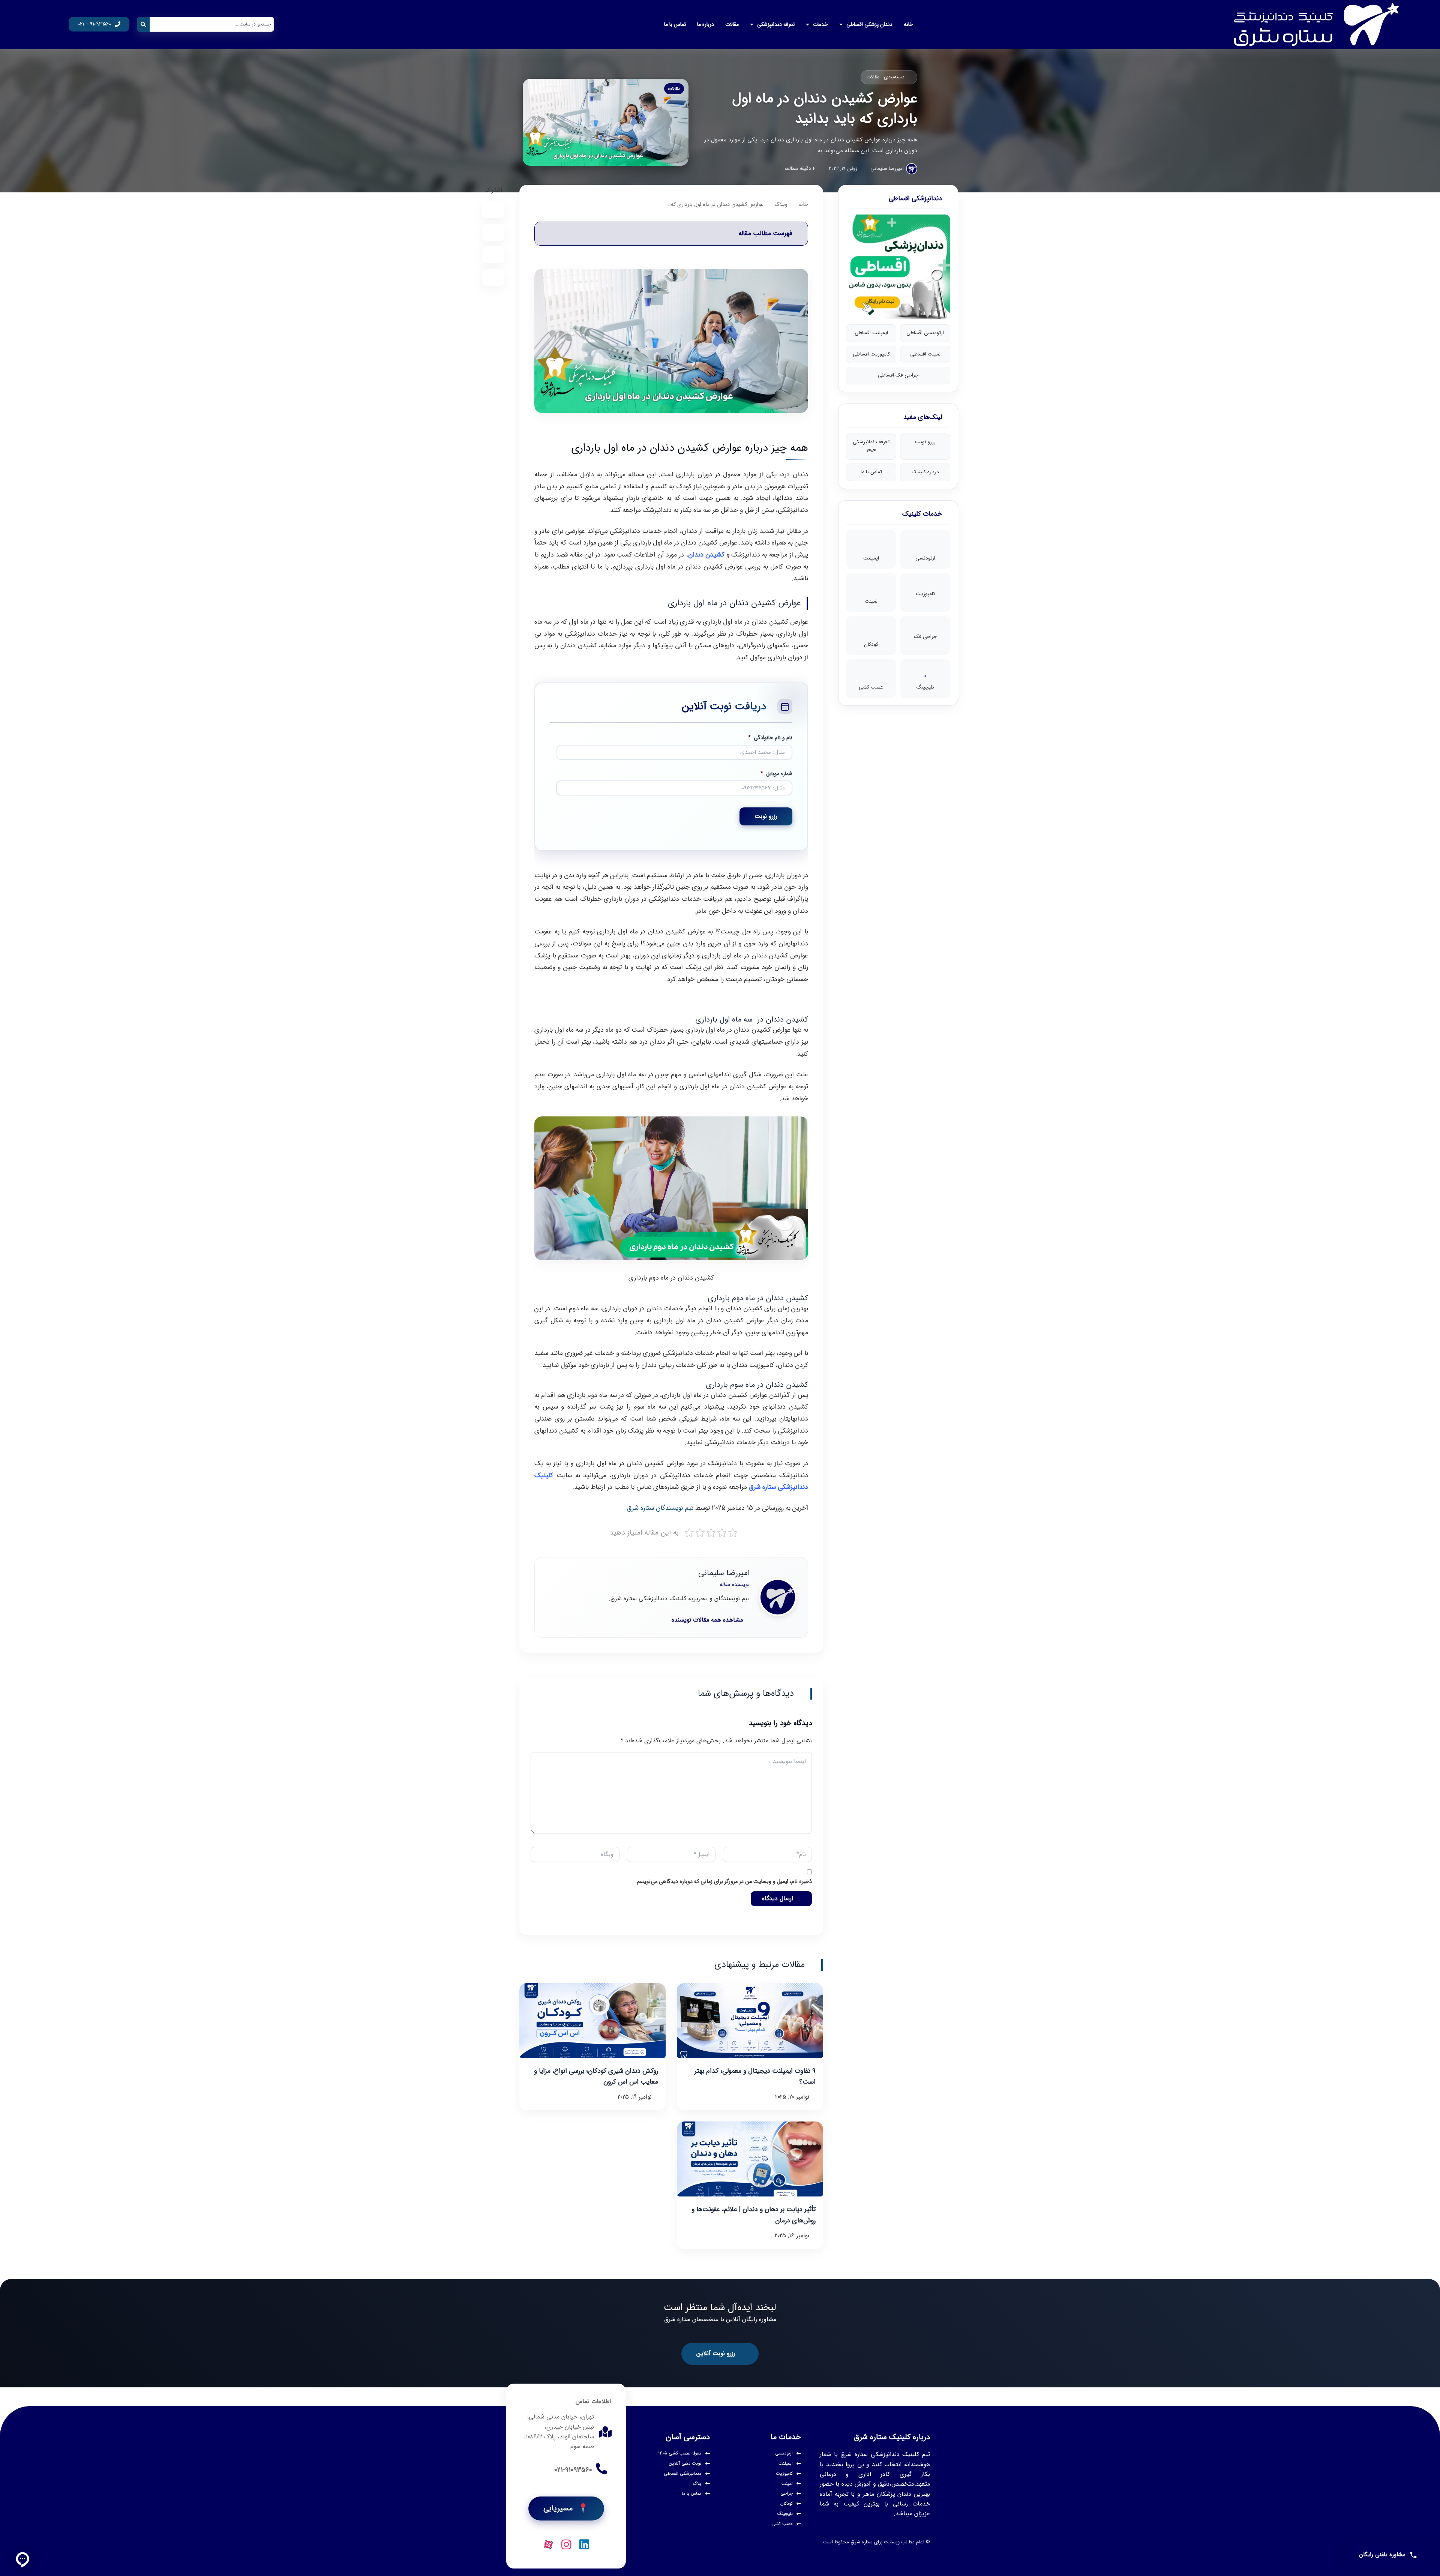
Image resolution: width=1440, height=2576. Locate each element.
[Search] (143, 24)
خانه (908, 24)
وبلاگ (781, 205)
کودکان (871, 644)
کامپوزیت (925, 594)
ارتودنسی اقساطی (925, 333)
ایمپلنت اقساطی (871, 333)
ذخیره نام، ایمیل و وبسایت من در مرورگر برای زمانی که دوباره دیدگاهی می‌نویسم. (724, 1882)
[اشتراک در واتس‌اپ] (493, 232)
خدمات (820, 24)
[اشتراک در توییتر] (493, 255)
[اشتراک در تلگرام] (493, 210)
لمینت (871, 601)
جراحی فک (925, 637)
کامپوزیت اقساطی (871, 354)
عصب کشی (871, 687)
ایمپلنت (871, 558)
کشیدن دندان (706, 555)
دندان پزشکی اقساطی (869, 24)
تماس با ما (675, 24)
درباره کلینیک (925, 472)
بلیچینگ (925, 687)
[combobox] (212, 24)
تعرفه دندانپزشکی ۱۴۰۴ (871, 446)
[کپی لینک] (493, 277)
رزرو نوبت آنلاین (716, 2353)
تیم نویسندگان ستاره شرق (660, 1508)
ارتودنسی (925, 558)
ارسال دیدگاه (778, 1899)
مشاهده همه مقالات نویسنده (707, 1620)
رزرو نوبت (925, 442)
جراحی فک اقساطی (898, 375)
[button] (671, 234)
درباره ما (706, 24)
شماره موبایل (776, 774)
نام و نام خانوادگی (770, 738)
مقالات (732, 24)
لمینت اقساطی (925, 354)
